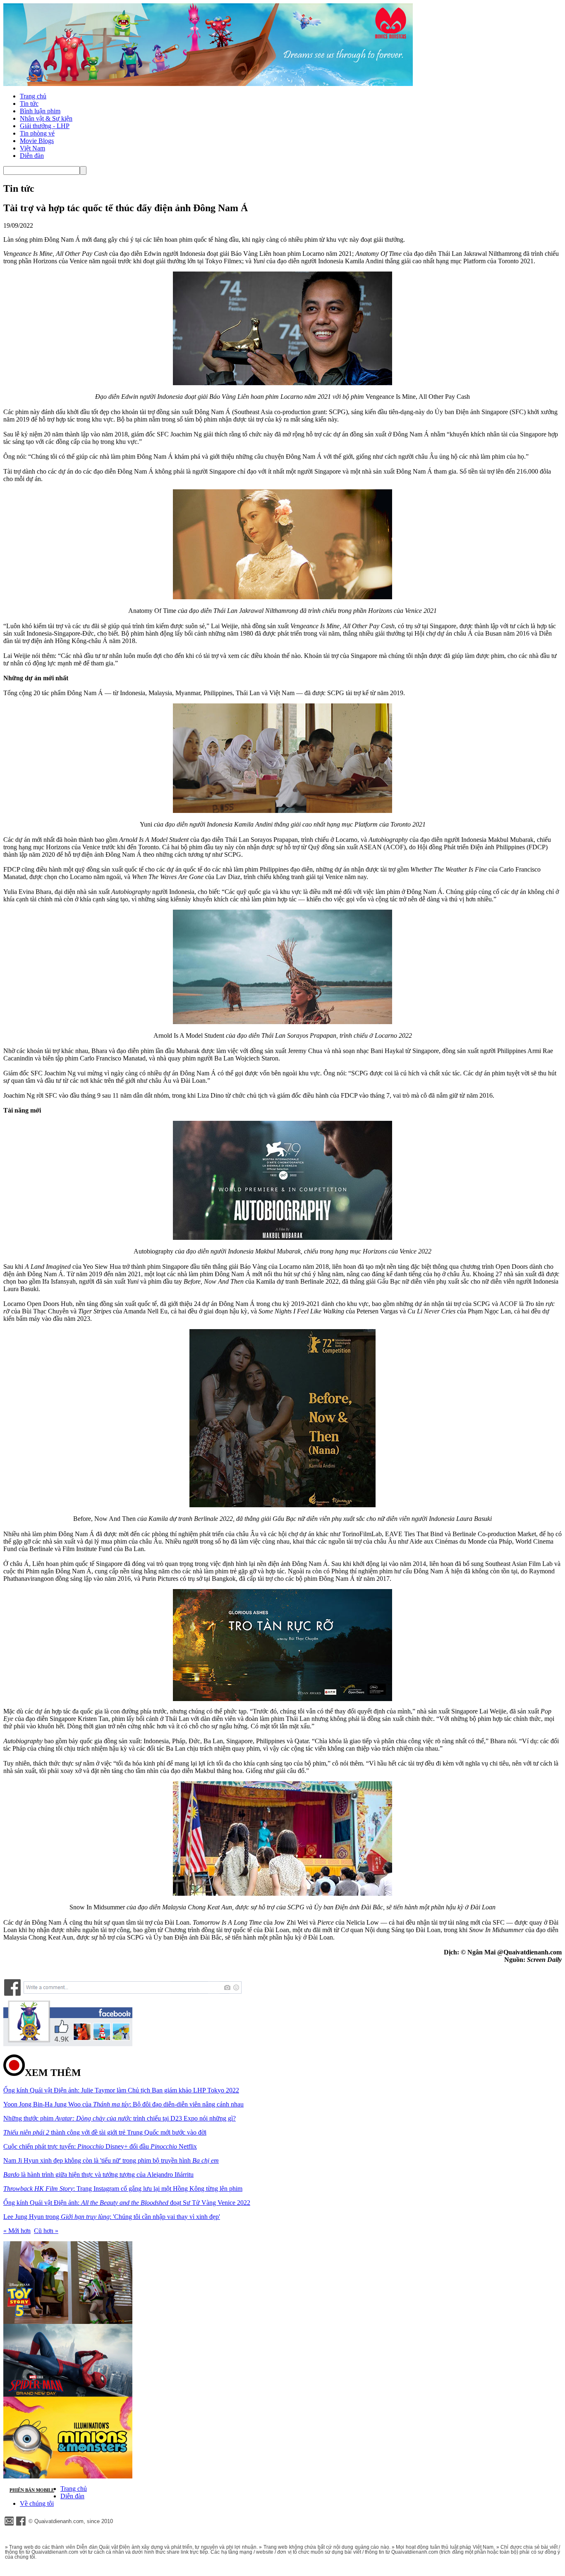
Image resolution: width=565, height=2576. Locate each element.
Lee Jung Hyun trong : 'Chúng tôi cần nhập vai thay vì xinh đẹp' (112, 2217)
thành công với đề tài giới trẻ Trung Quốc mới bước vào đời (105, 2132)
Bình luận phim (40, 111)
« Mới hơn (17, 2231)
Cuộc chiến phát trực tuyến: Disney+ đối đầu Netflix (100, 2146)
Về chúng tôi (37, 2503)
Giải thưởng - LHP (45, 126)
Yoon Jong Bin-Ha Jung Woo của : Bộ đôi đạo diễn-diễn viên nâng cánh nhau (123, 2104)
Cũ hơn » (46, 2231)
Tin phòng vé (37, 133)
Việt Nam (32, 148)
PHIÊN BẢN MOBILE (32, 2490)
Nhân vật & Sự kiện (46, 118)
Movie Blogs (37, 141)
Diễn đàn (32, 156)
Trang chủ (33, 96)
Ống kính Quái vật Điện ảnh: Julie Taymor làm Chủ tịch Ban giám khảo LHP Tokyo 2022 (121, 2090)
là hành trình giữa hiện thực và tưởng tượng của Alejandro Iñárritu (98, 2174)
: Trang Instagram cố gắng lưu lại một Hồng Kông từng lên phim (123, 2189)
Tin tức (29, 104)
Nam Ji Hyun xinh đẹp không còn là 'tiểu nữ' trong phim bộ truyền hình (111, 2160)
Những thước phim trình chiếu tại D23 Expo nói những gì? (120, 2118)
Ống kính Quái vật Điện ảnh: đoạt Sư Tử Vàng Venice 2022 (127, 2203)
